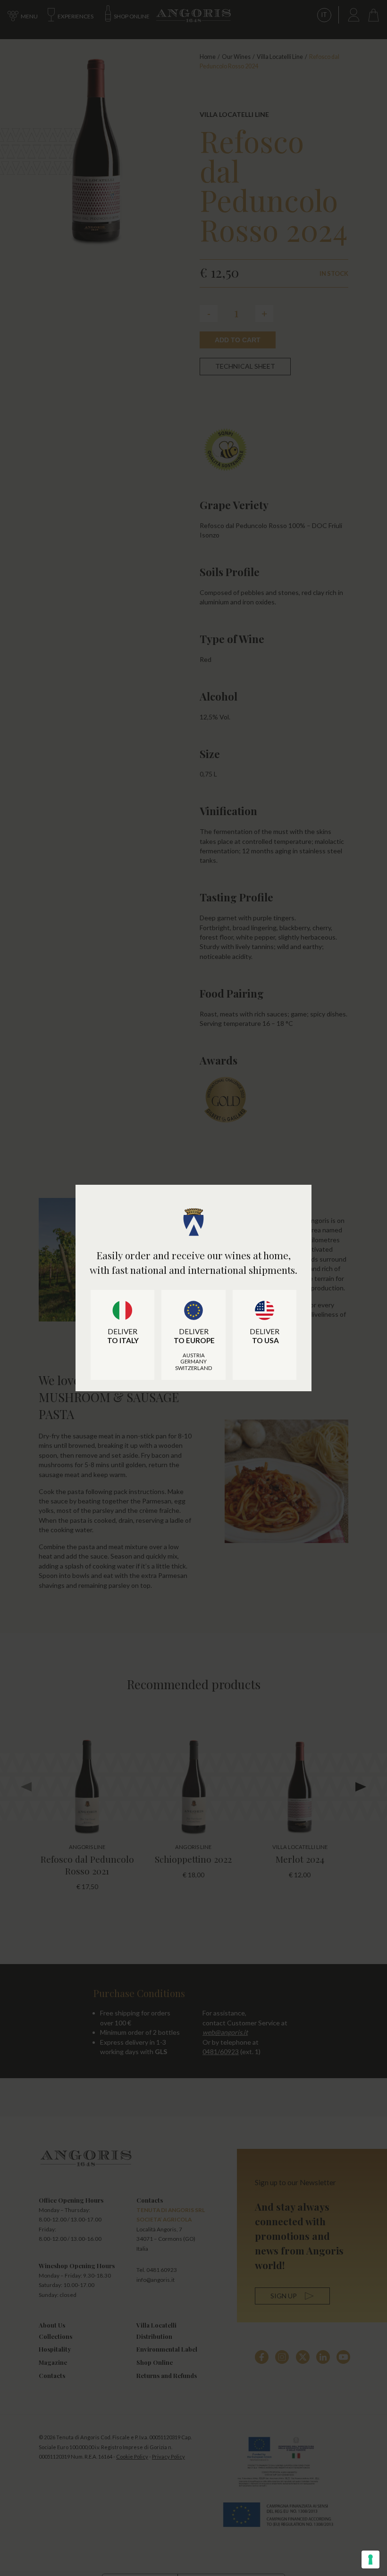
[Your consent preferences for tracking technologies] (370, 2559)
